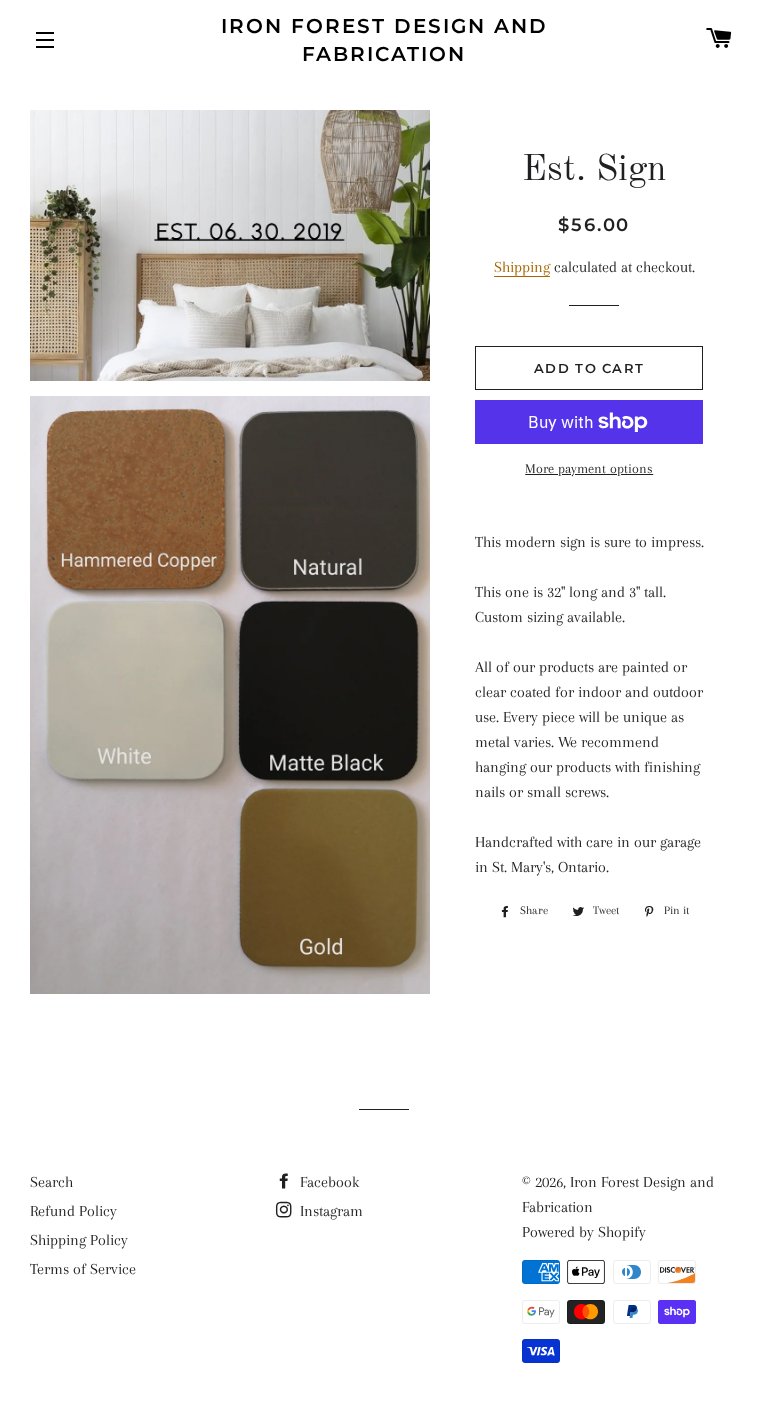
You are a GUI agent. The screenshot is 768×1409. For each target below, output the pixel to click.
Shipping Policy (79, 1240)
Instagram (329, 1211)
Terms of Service (83, 1269)
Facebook (327, 1182)
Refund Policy (73, 1211)
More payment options (589, 468)
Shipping (522, 267)
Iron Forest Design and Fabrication (384, 40)
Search (51, 1182)
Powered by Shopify (584, 1232)
